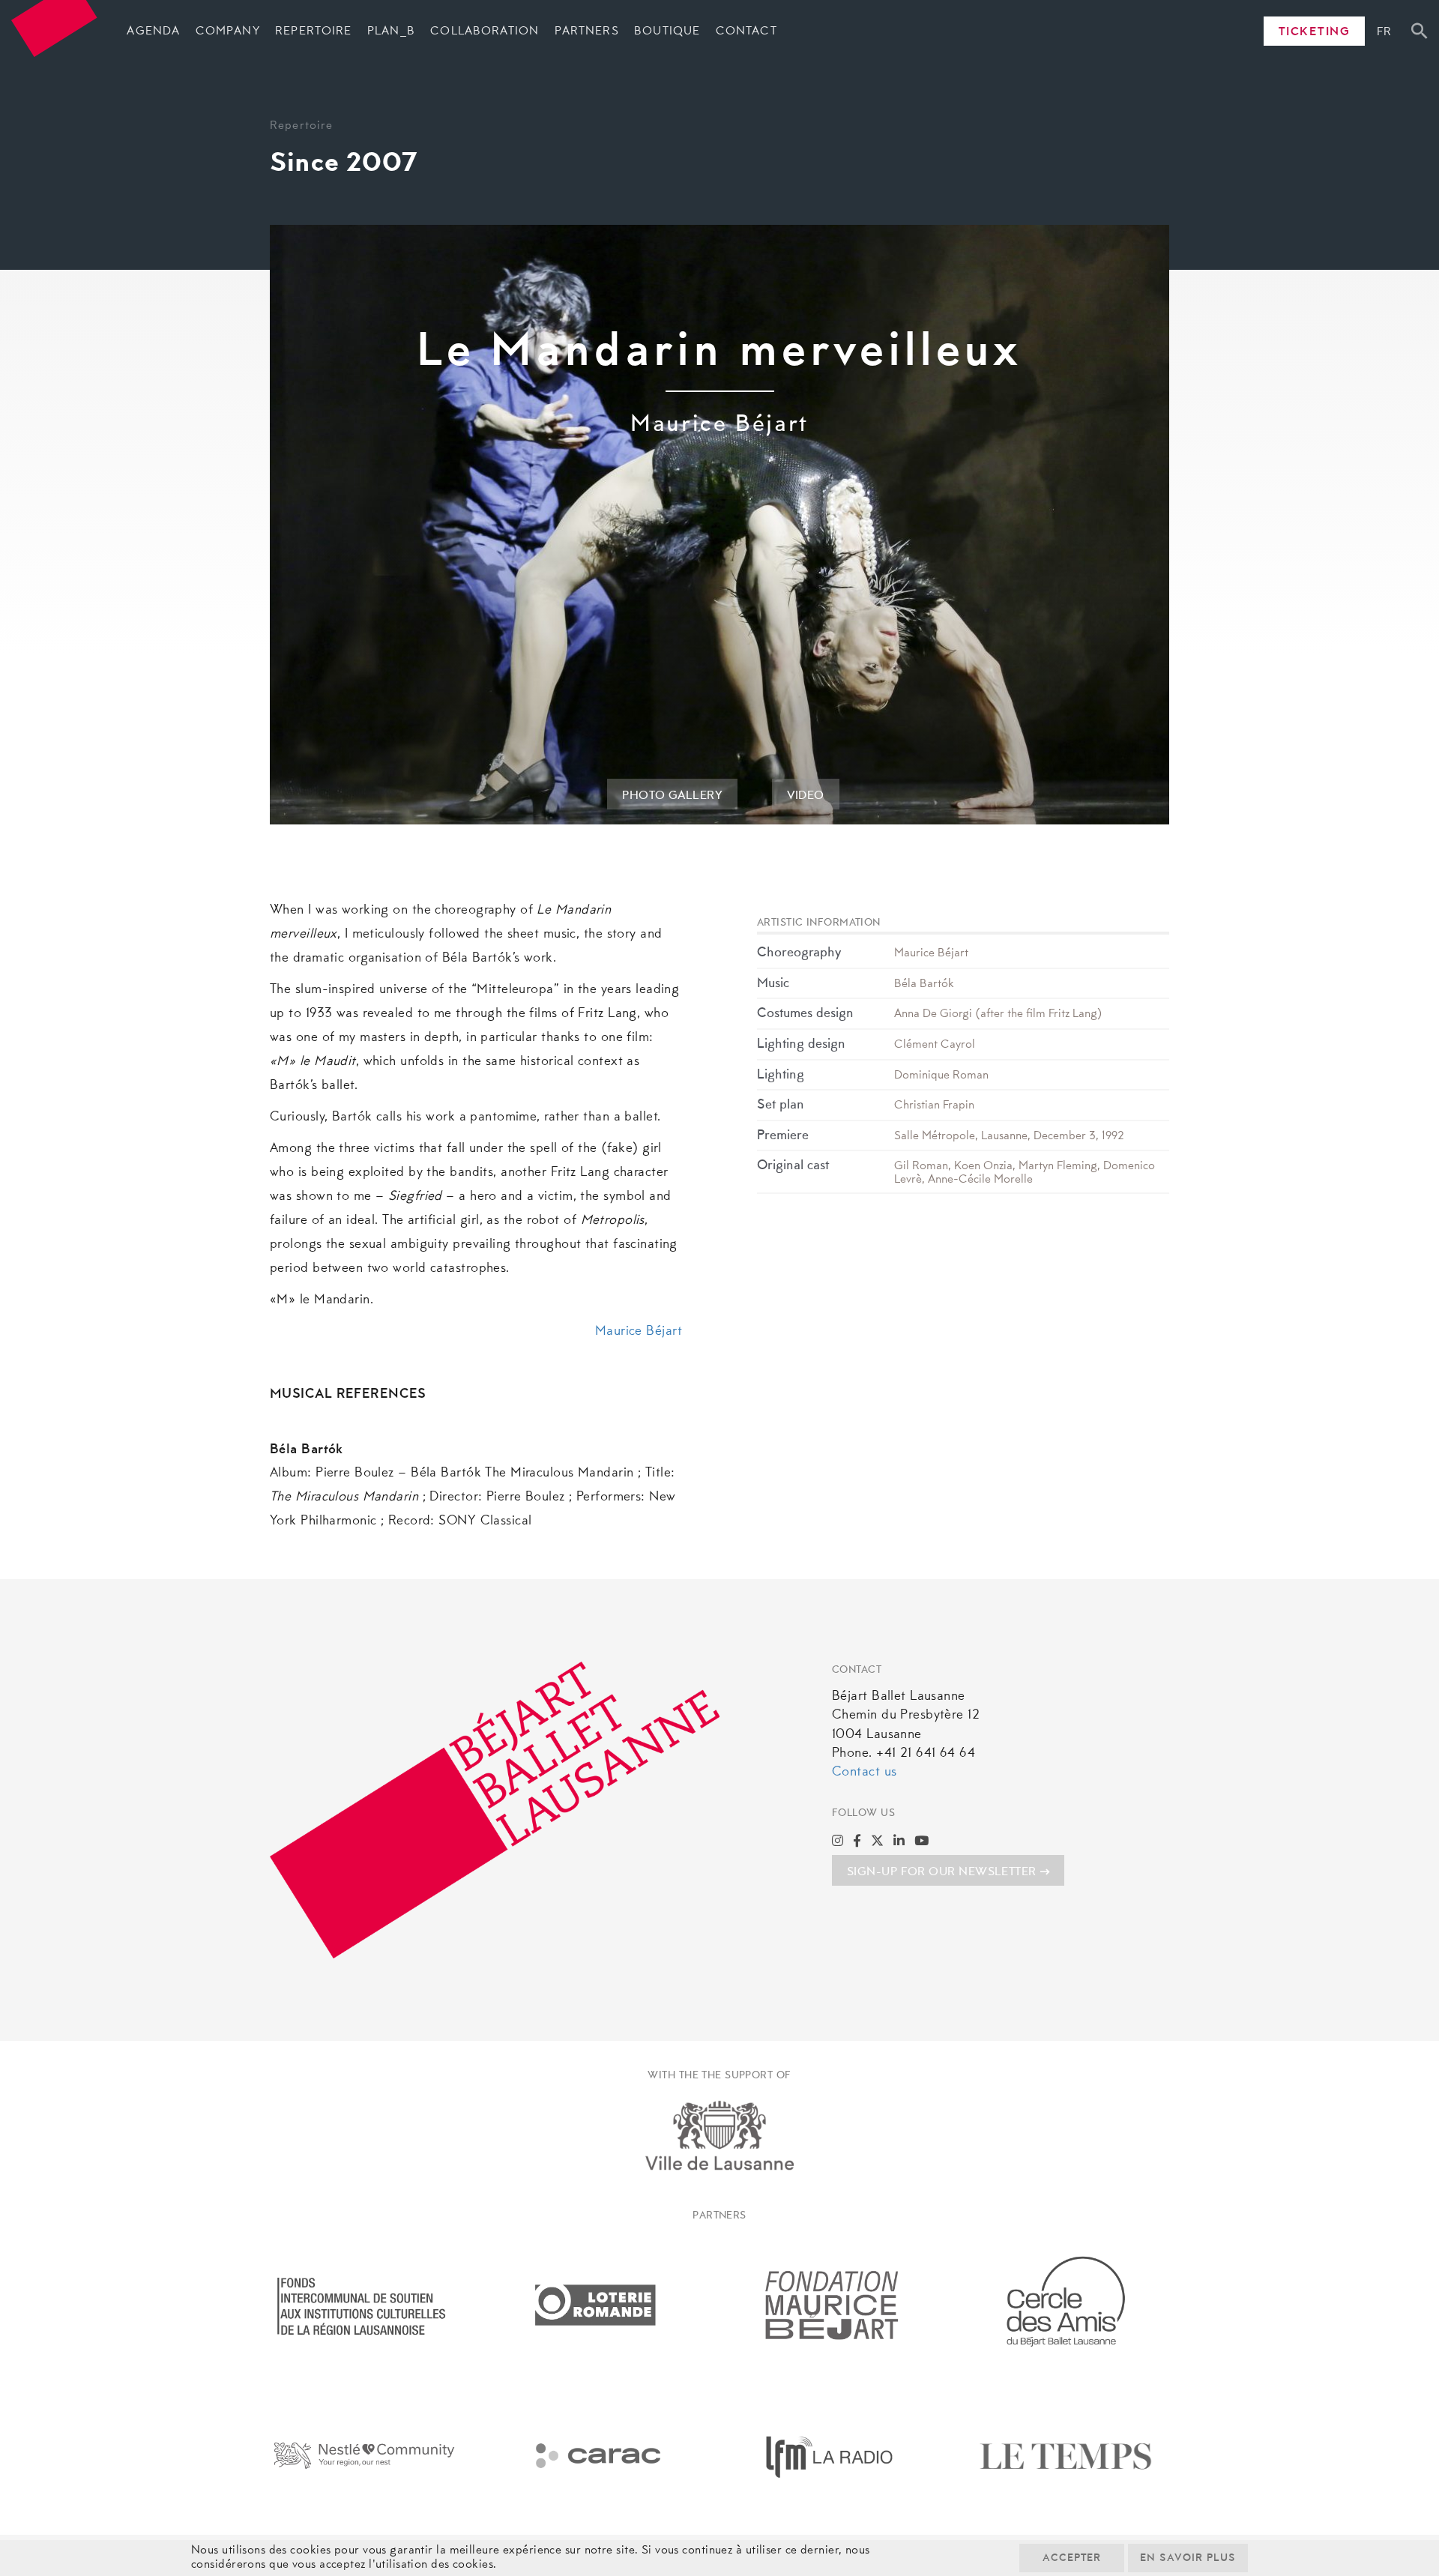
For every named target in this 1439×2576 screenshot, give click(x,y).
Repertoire (313, 31)
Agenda (153, 31)
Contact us (864, 1773)
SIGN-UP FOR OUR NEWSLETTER (942, 1872)
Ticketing (1315, 32)
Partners (587, 31)
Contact (746, 31)
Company (228, 31)
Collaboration (485, 31)
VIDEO (806, 796)
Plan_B (391, 31)
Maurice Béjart (639, 1332)
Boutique (667, 31)
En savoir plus (1188, 2559)
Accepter (1072, 2559)
